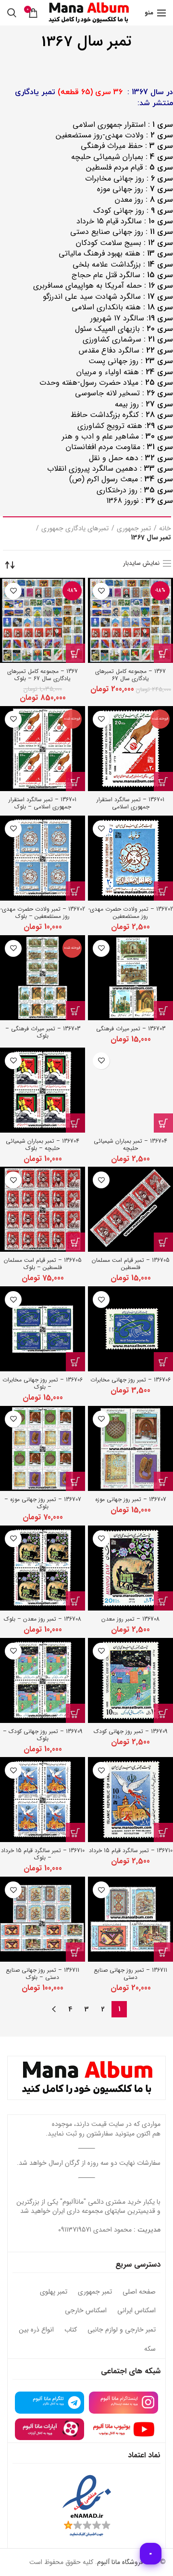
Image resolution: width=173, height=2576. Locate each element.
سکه (150, 2349)
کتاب (71, 2330)
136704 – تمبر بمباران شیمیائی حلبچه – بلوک (43, 1145)
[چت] (151, 2554)
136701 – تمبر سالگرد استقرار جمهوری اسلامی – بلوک (43, 803)
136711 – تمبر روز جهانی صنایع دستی (130, 1974)
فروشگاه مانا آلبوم (120, 2562)
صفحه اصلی (139, 2292)
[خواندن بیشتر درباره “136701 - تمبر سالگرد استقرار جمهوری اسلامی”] (163, 781)
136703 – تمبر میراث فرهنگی (131, 1029)
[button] (163, 653)
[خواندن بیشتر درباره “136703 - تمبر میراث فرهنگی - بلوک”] (75, 1011)
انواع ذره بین (36, 2330)
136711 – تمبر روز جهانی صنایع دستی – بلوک (43, 1974)
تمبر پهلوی (54, 2292)
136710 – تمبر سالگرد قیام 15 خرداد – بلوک (43, 1854)
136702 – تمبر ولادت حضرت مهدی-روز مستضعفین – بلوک (43, 913)
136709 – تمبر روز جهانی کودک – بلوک (43, 1735)
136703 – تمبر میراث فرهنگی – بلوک (43, 1032)
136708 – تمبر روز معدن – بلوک (43, 1619)
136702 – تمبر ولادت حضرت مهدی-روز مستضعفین (131, 913)
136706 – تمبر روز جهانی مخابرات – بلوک (43, 1383)
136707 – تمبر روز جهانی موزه (131, 1499)
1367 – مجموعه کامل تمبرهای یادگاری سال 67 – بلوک (43, 675)
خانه (165, 529)
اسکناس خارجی (86, 2311)
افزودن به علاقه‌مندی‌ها (101, 591)
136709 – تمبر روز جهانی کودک (130, 1731)
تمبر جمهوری (134, 529)
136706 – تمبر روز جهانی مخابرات (130, 1380)
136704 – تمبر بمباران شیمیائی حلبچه (130, 1145)
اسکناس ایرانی (136, 2311)
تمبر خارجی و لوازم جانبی (122, 2330)
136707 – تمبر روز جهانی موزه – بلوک (43, 1503)
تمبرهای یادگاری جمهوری (75, 529)
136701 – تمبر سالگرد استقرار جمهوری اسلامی (130, 803)
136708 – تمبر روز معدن (130, 1619)
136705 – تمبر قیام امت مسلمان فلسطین (131, 1264)
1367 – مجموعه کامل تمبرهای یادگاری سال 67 (130, 675)
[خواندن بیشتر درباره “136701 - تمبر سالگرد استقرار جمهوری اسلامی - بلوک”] (75, 781)
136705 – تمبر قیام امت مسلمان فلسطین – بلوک (43, 1264)
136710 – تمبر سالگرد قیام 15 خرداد (131, 1850)
